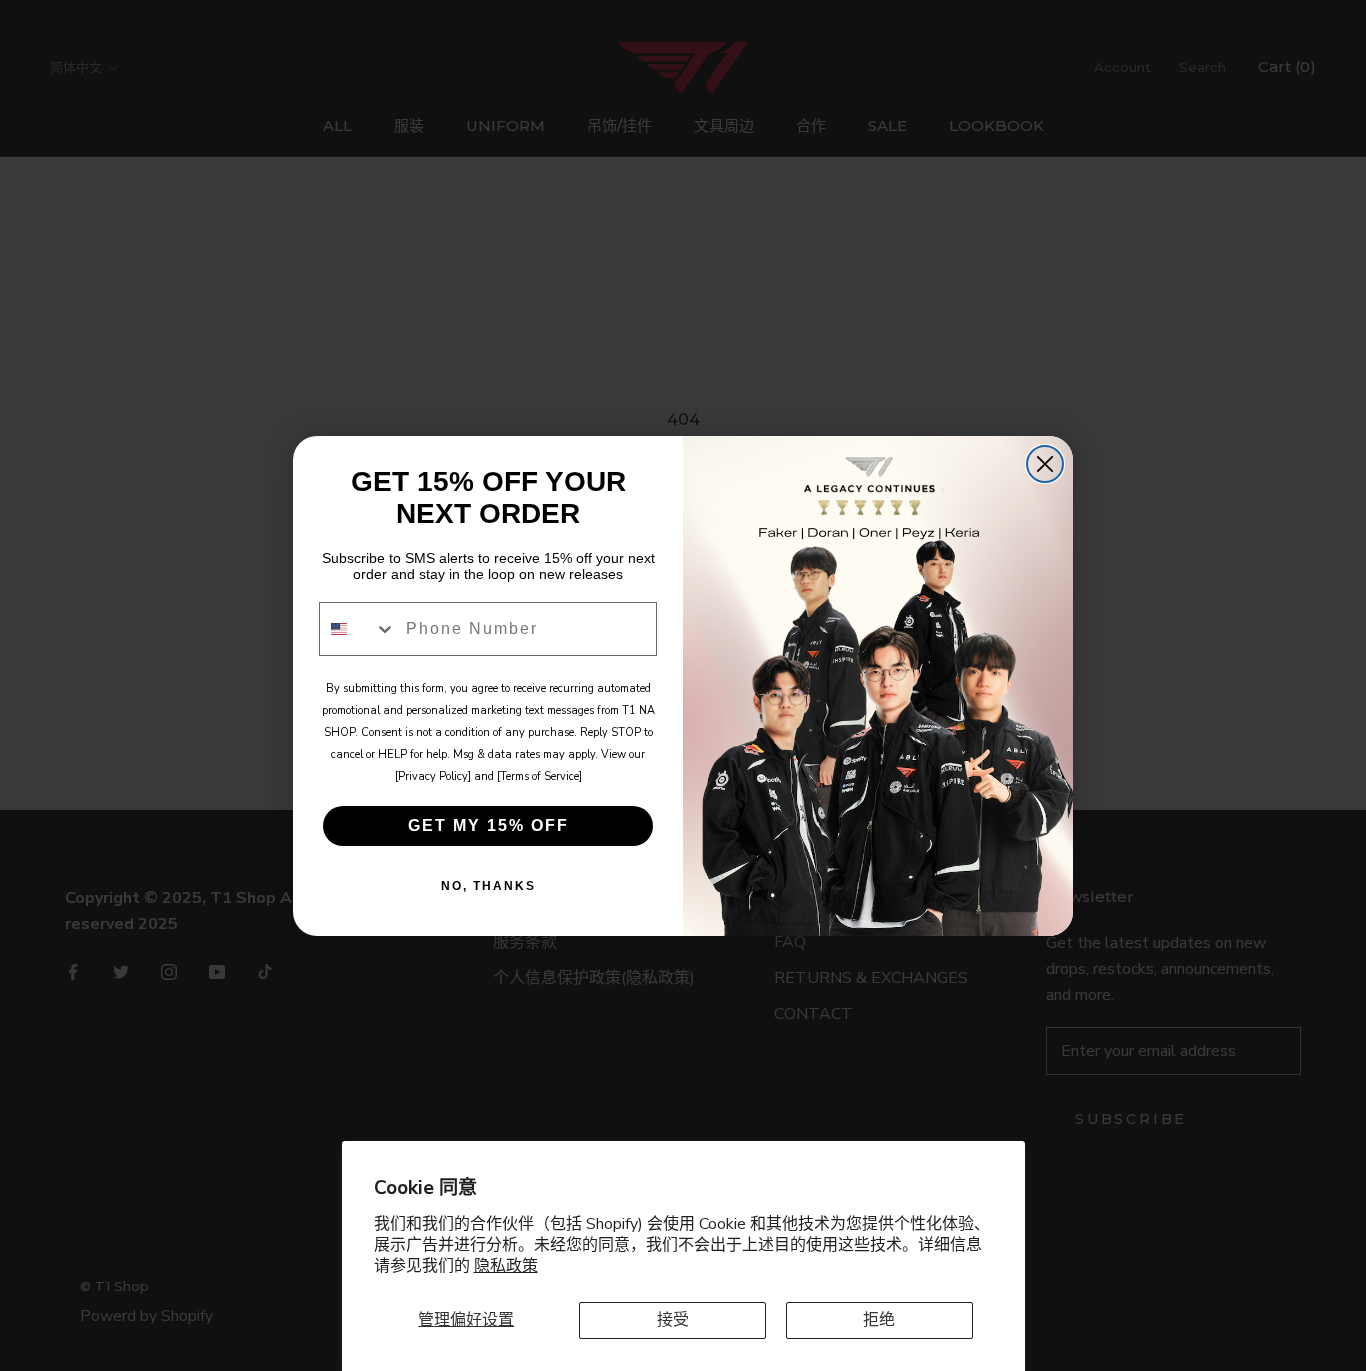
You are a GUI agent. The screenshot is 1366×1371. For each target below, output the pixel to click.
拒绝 (879, 1320)
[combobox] (358, 629)
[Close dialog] (1045, 464)
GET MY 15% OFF (488, 825)
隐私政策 (506, 1266)
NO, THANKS (488, 886)
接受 (673, 1320)
